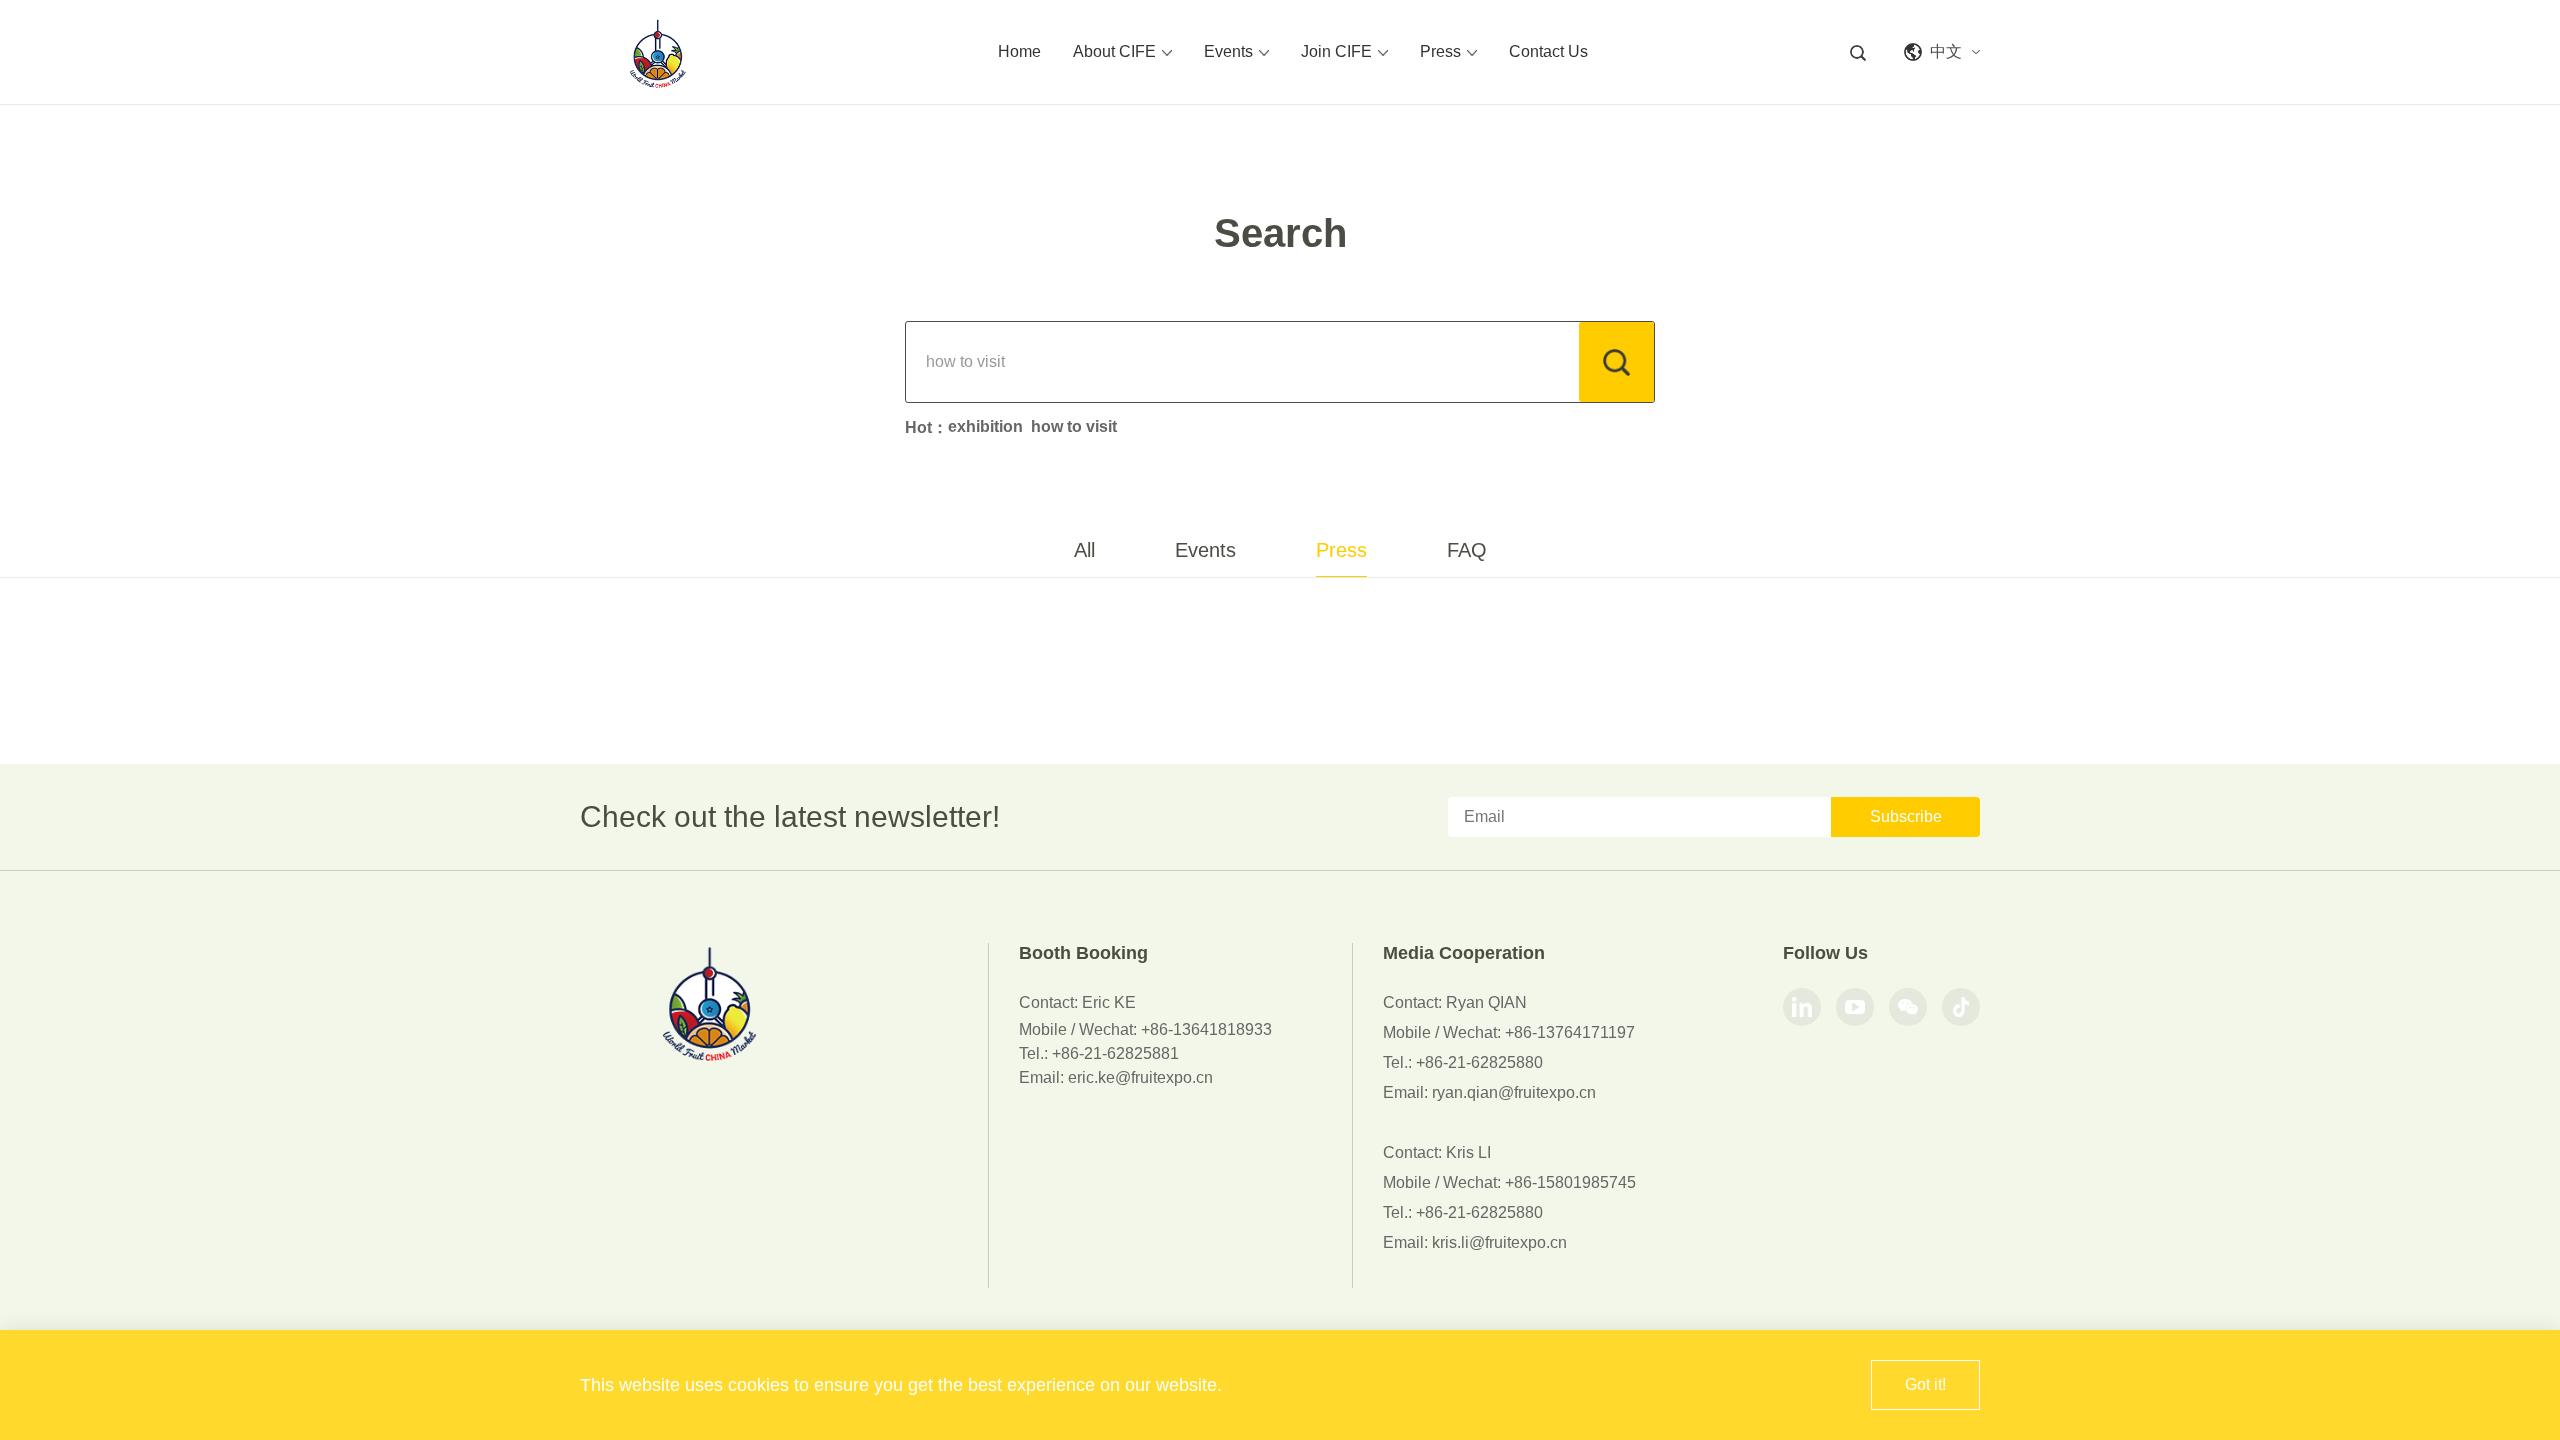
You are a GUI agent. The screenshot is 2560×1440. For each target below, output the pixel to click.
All (1084, 550)
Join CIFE (1336, 51)
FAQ (1467, 550)
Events (1228, 51)
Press (1440, 51)
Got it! (1925, 1384)
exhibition (985, 426)
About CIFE (1114, 51)
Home (1019, 51)
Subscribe (1906, 816)
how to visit (1074, 426)
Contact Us (1548, 51)
